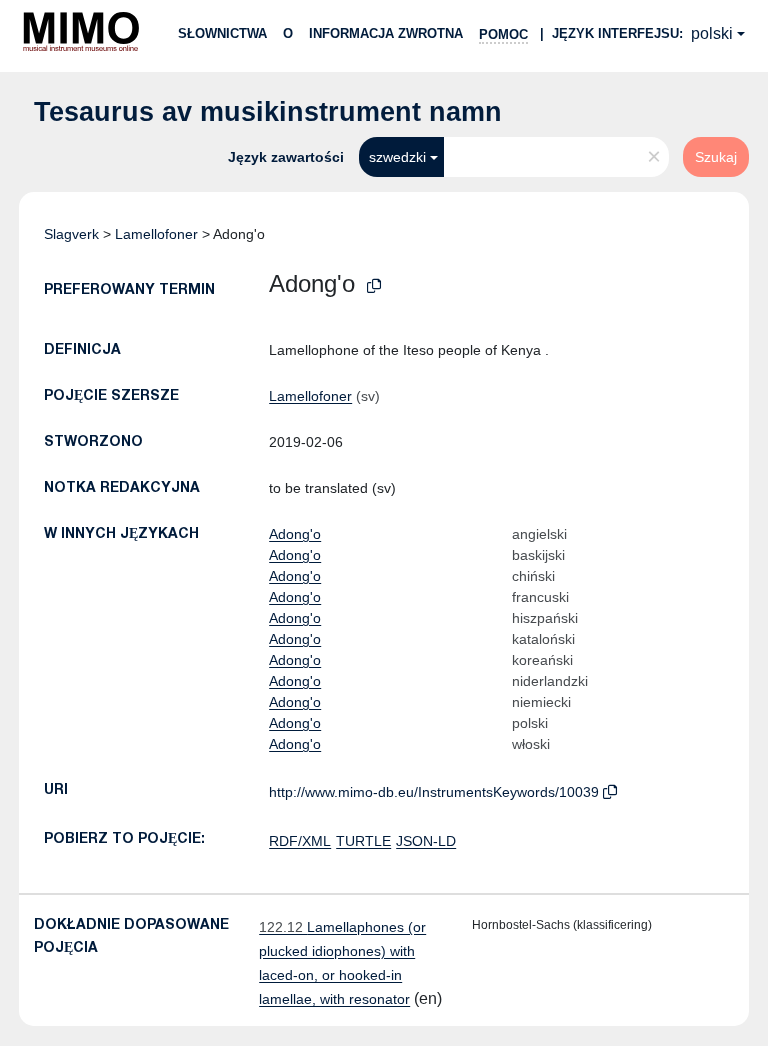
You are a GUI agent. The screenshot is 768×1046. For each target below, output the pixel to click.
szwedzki (397, 157)
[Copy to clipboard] (374, 286)
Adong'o (295, 534)
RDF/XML (300, 841)
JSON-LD (426, 841)
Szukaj (716, 157)
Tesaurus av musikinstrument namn (268, 112)
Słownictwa (222, 33)
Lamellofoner (156, 234)
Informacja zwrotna (386, 33)
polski (712, 33)
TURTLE (363, 841)
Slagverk (71, 234)
